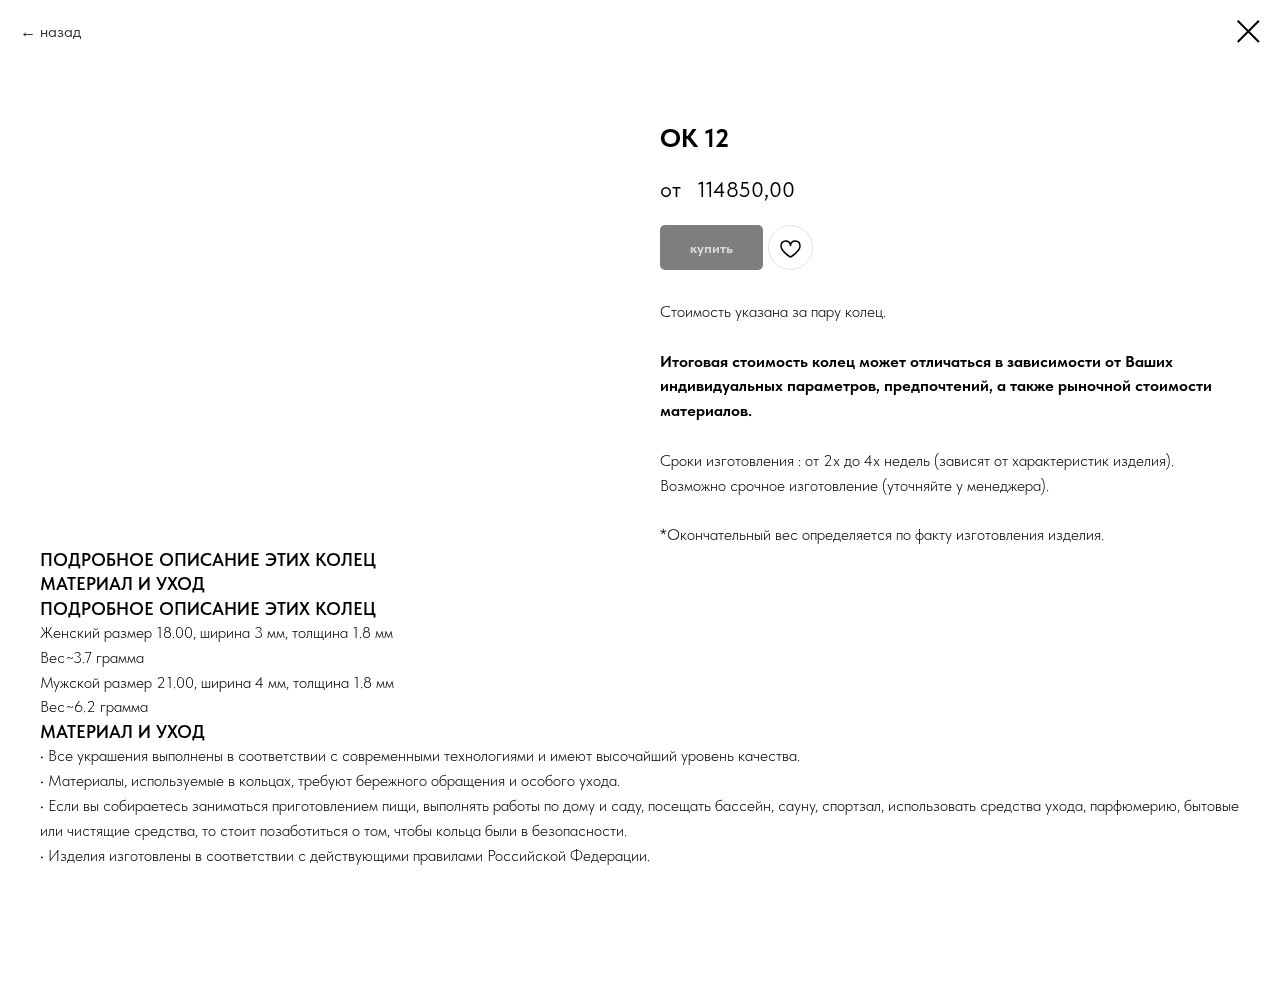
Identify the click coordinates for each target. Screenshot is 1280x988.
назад (60, 31)
